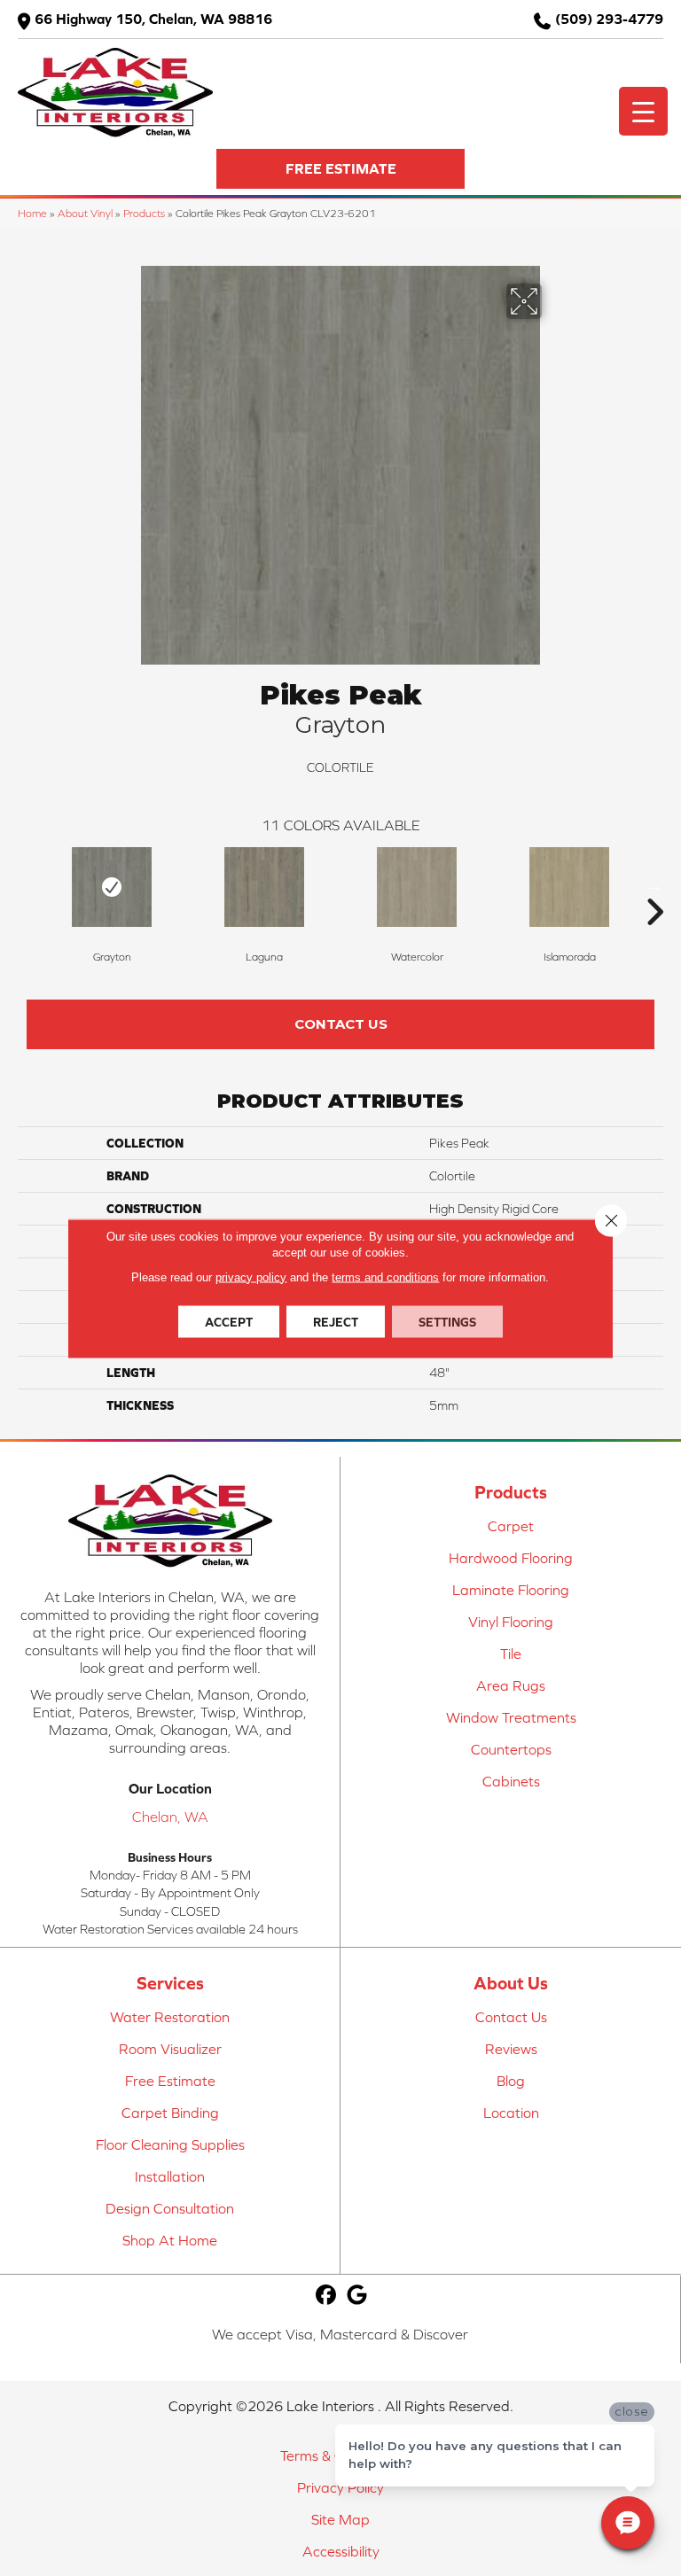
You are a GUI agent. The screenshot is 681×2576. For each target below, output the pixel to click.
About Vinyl (85, 213)
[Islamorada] (569, 887)
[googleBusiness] (358, 2296)
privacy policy (251, 1276)
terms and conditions (385, 1276)
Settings (447, 1321)
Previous (27, 885)
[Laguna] (264, 887)
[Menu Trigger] (643, 111)
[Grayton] (112, 887)
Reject (336, 1321)
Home (32, 213)
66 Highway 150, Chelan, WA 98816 (153, 19)
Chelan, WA (170, 1817)
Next (654, 885)
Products (144, 213)
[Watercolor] (417, 887)
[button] (340, 169)
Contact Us (341, 1024)
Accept (229, 1321)
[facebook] (327, 2296)
